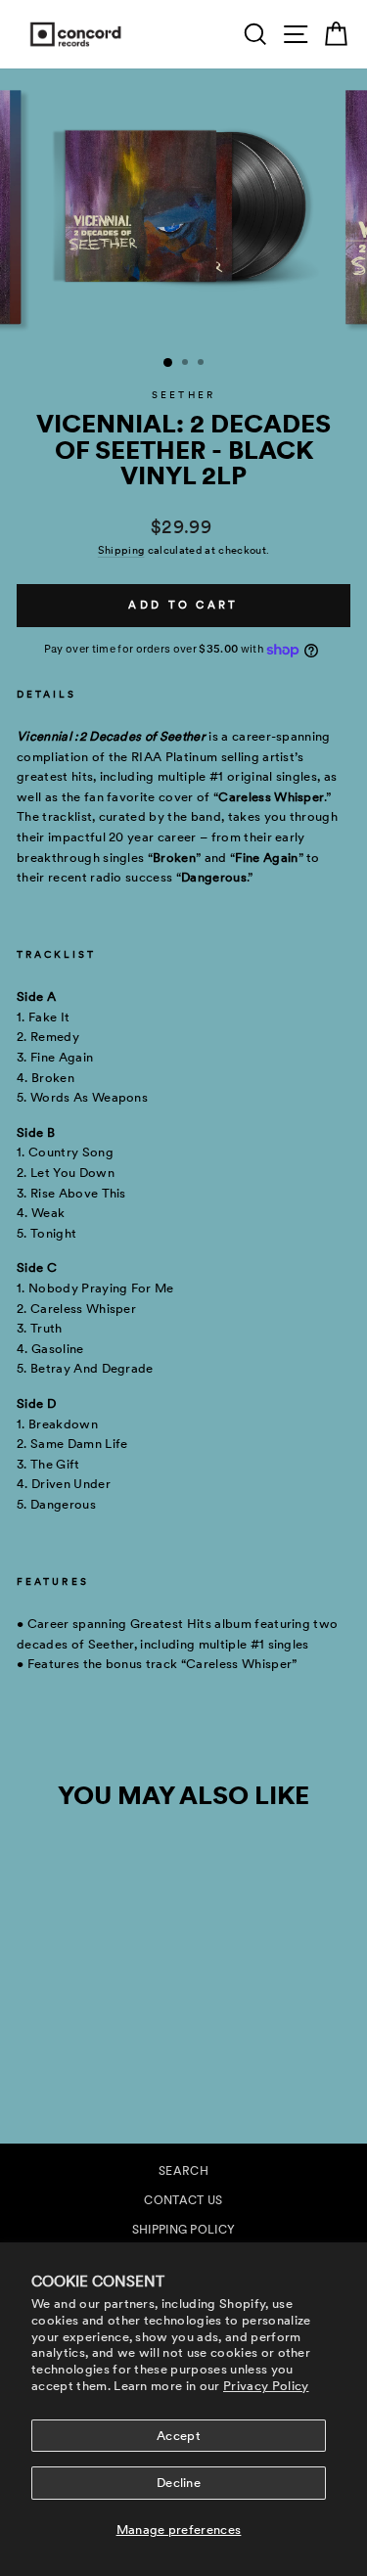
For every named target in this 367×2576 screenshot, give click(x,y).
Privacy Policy (266, 2386)
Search (183, 2171)
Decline (179, 2483)
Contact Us (183, 2200)
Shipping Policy (184, 2230)
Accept (179, 2436)
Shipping (121, 550)
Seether (183, 395)
